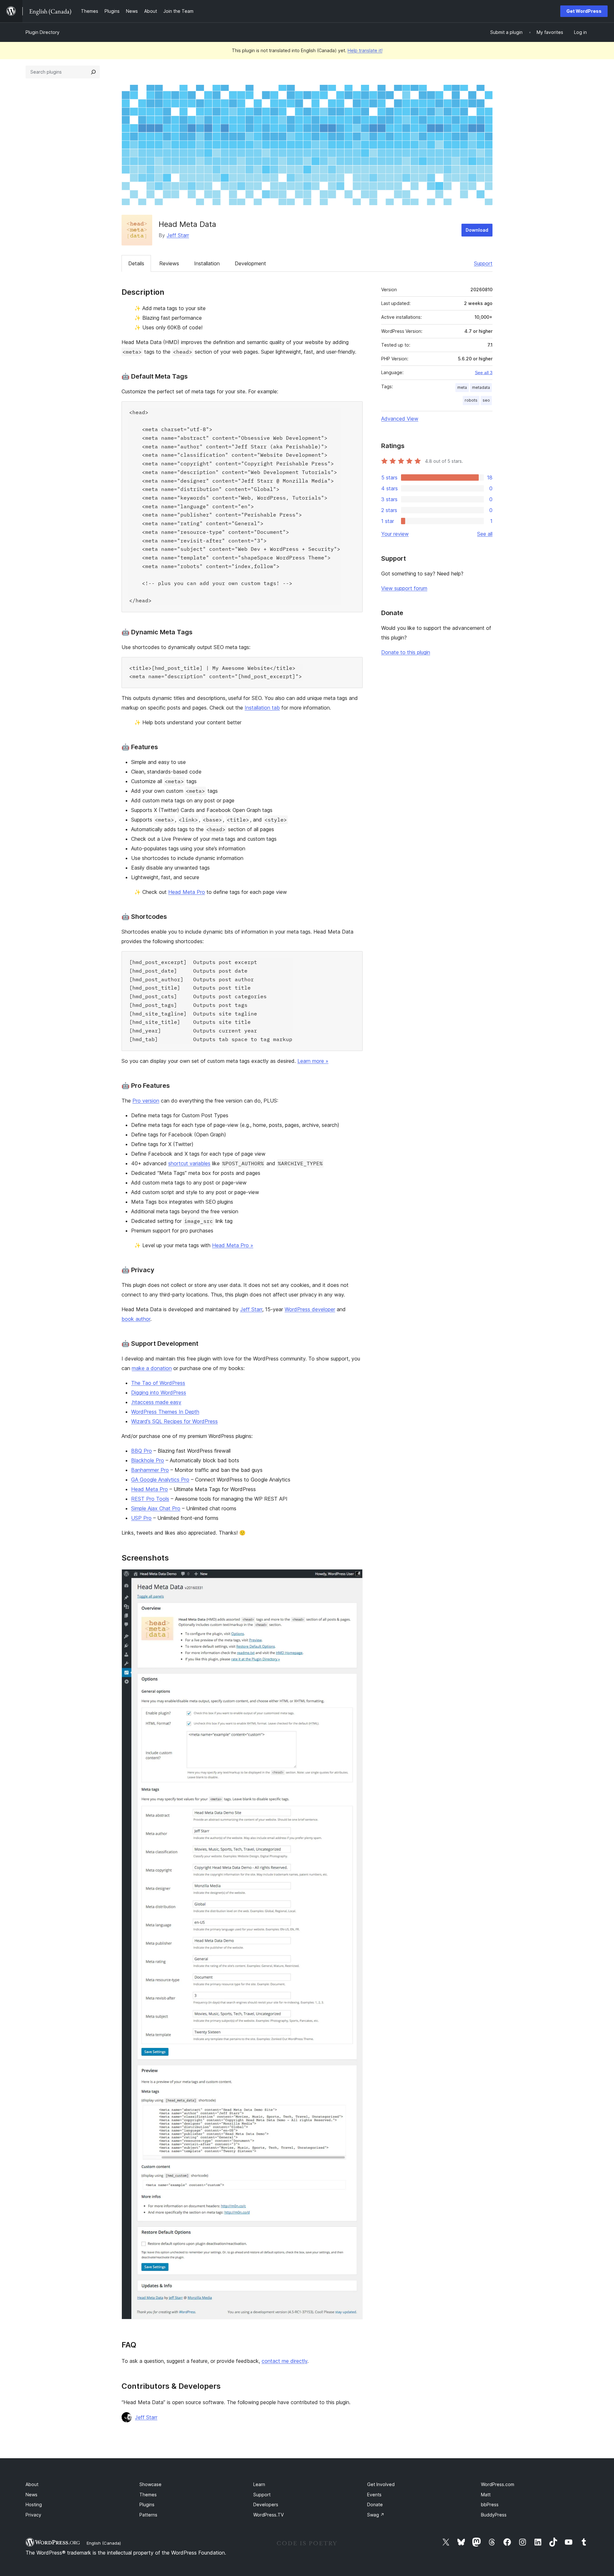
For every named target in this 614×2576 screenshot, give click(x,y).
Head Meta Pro (187, 892)
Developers (266, 2504)
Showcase (150, 2484)
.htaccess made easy (156, 1402)
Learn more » (313, 1061)
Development (250, 263)
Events (374, 2495)
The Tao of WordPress (158, 1383)
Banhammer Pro (150, 1470)
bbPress (490, 2504)
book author (136, 1319)
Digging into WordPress (159, 1392)
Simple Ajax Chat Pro (156, 1508)
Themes (148, 2495)
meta (462, 387)
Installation (207, 263)
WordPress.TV (268, 2515)
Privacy (33, 2515)
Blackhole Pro (148, 1460)
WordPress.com (498, 2484)
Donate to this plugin (406, 652)
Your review (395, 534)
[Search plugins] (93, 72)
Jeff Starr (178, 235)
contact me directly (284, 2361)
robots (471, 400)
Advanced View (400, 419)
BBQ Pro (142, 1451)
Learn (259, 2484)
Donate (375, 2504)
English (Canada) (104, 2543)
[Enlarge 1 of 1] (354, 1578)
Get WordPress (584, 11)
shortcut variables (189, 1163)
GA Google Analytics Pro (160, 1480)
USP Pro (141, 1518)
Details (136, 263)
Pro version (146, 1101)
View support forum (404, 588)
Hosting (34, 2504)
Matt (486, 2495)
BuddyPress (494, 2515)
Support (483, 263)
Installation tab (262, 708)
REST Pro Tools (150, 1499)
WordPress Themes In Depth (165, 1412)
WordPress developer (310, 1309)
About (32, 2484)
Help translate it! (365, 50)
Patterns (148, 2515)
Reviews (169, 263)
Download (477, 230)
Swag (376, 2515)
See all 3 (484, 373)
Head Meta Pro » (233, 1245)
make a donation (152, 1368)
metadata (481, 387)
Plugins (147, 2504)
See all (485, 534)
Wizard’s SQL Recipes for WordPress (174, 1421)
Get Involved (381, 2484)
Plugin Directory (43, 32)
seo (486, 400)
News (31, 2495)
